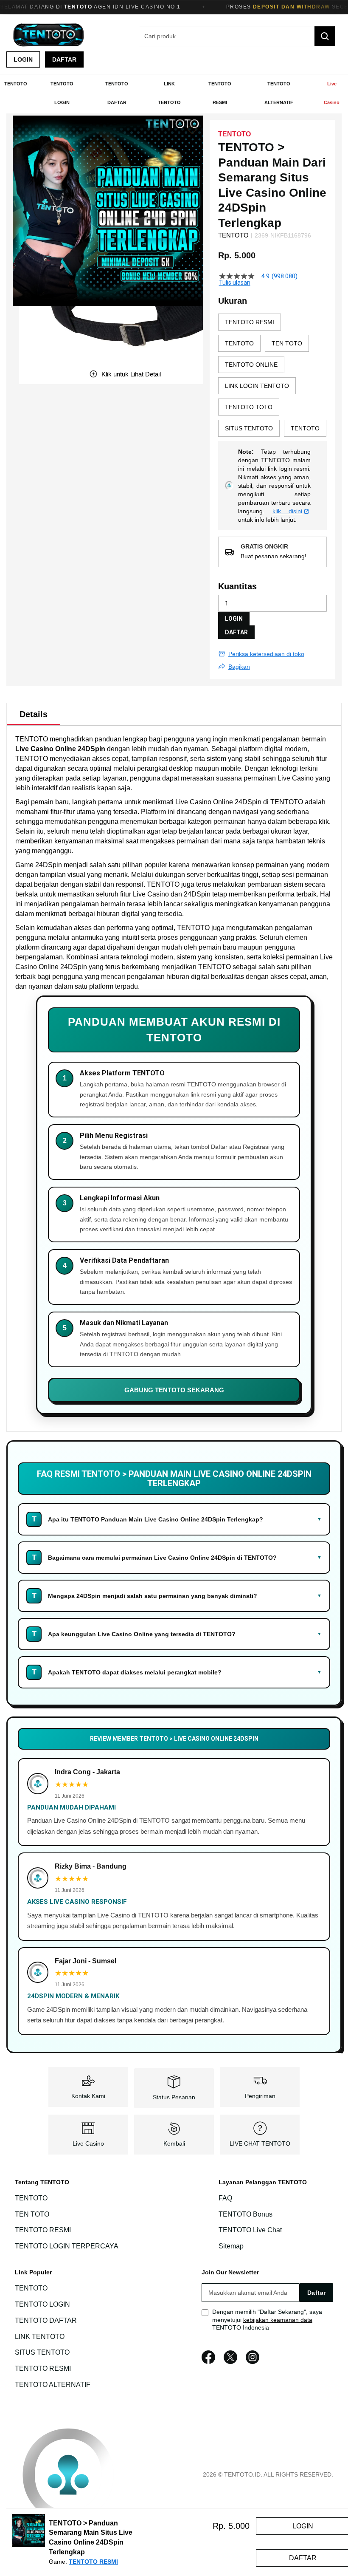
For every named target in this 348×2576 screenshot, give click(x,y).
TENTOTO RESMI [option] (250, 322)
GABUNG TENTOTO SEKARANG (174, 1390)
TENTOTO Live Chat (250, 2230)
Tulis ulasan (235, 283)
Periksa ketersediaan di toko (266, 654)
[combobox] (237, 36)
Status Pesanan (174, 2097)
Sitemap (231, 2246)
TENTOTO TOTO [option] (249, 407)
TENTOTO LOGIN (42, 2304)
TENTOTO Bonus (246, 2214)
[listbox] (272, 377)
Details (34, 714)
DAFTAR (236, 632)
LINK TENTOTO (40, 2337)
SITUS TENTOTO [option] (249, 428)
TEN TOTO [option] (287, 343)
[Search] (325, 36)
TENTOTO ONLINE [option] (251, 365)
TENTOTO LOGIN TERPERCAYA (67, 2246)
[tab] (34, 714)
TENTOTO (32, 739)
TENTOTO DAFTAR (46, 2320)
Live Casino (88, 2143)
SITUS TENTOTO (42, 2353)
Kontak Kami (88, 2096)
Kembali (174, 2143)
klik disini (288, 511)
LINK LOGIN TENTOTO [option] (257, 386)
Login (23, 59)
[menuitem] (16, 84)
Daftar (64, 59)
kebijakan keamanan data (278, 2320)
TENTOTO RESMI (43, 2230)
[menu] (174, 93)
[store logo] (49, 36)
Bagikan (239, 667)
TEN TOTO (32, 2214)
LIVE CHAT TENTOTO (260, 2143)
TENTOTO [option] (239, 343)
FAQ (225, 2198)
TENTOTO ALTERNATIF (53, 2385)
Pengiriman (260, 2096)
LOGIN (234, 619)
